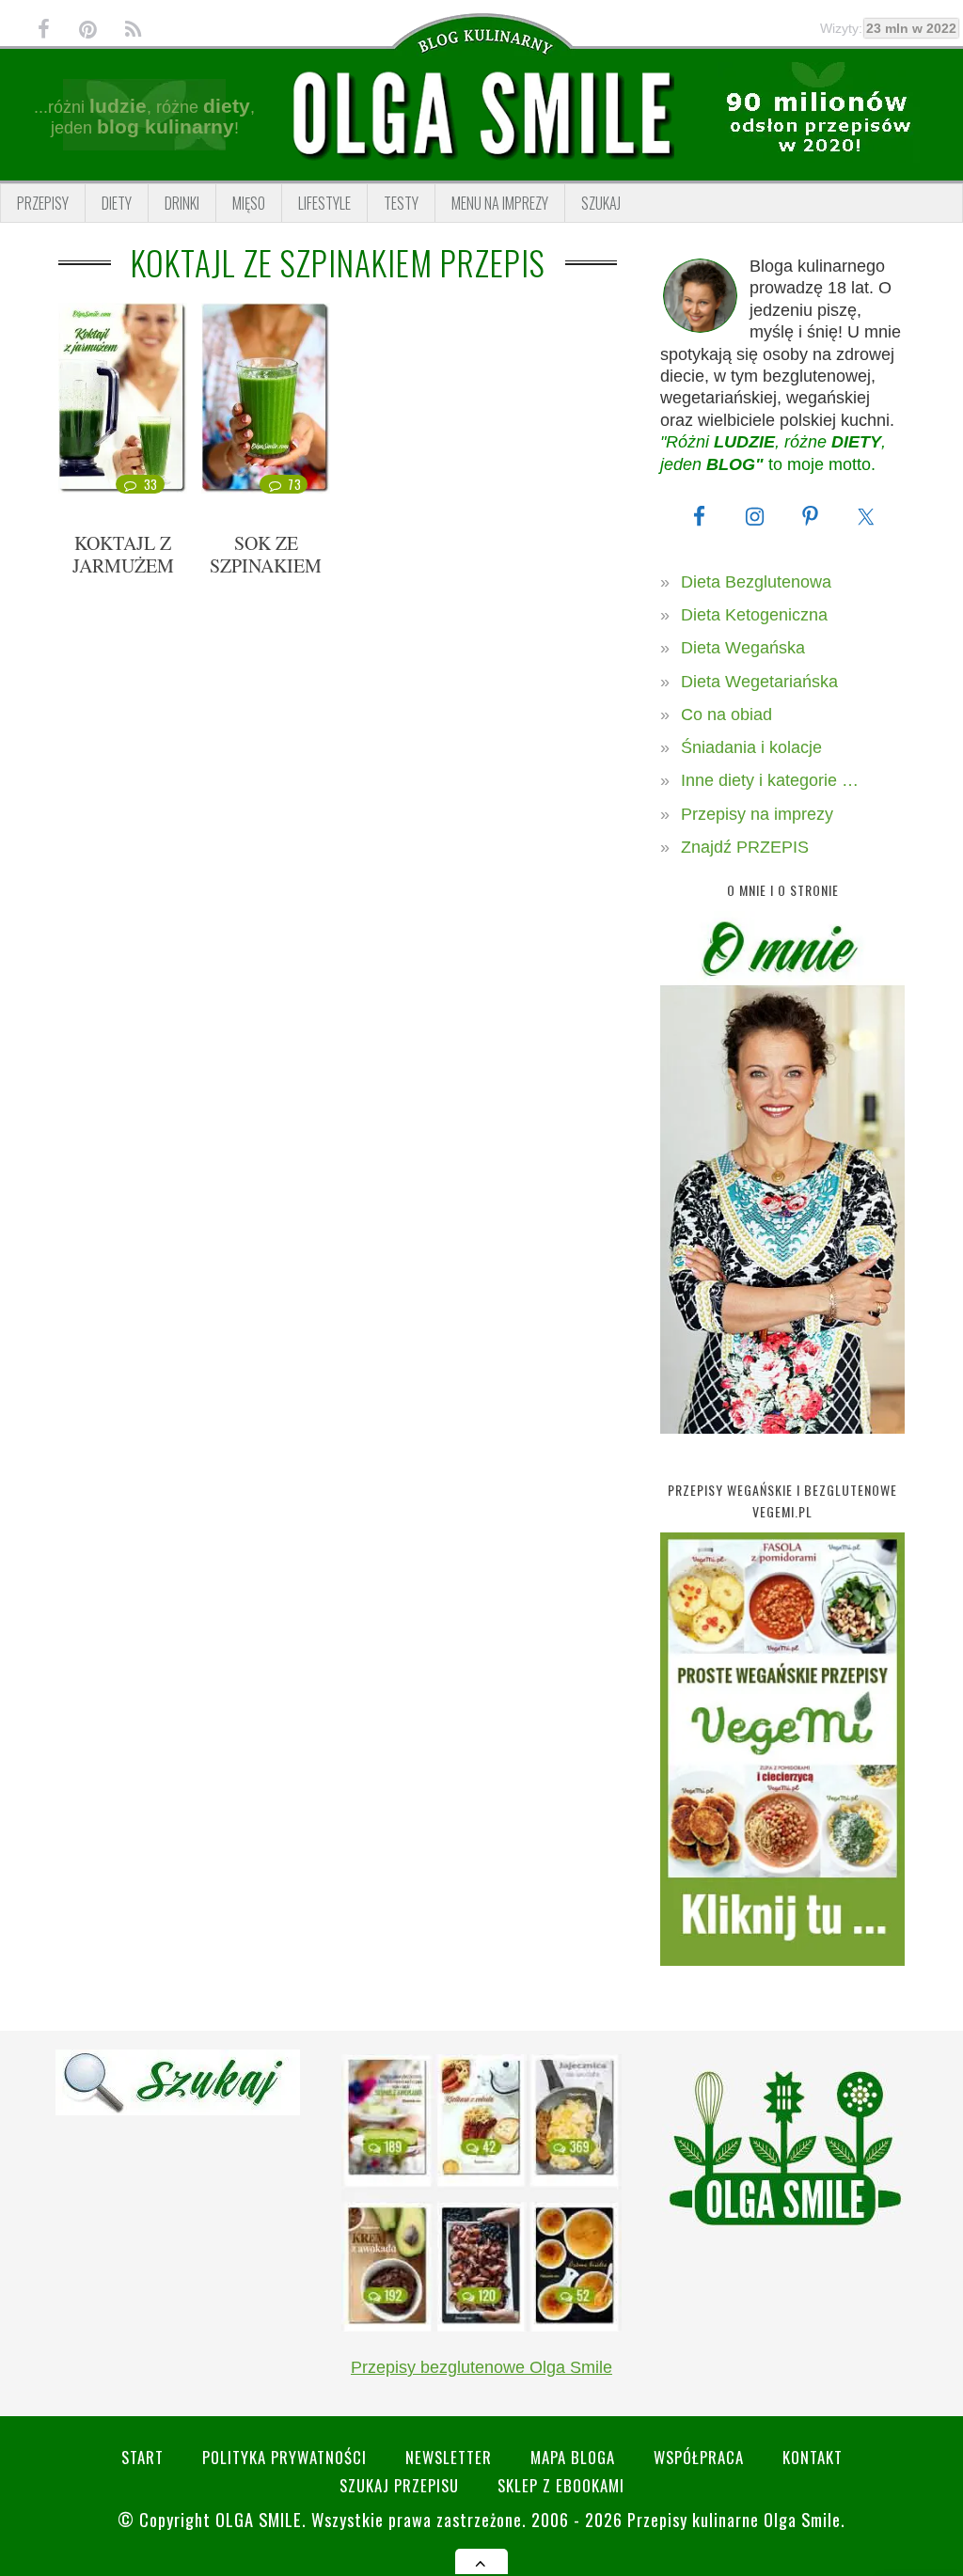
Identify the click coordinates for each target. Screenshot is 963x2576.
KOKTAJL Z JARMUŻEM (123, 554)
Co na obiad (726, 715)
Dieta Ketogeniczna (754, 615)
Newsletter (449, 2457)
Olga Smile (259, 2519)
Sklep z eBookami (561, 2485)
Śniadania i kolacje (751, 747)
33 (151, 484)
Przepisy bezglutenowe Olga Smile (481, 2367)
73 (294, 484)
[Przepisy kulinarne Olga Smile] (481, 114)
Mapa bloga (573, 2457)
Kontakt (813, 2457)
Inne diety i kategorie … (770, 780)
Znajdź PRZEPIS (745, 847)
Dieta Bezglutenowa (756, 582)
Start (142, 2457)
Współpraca (699, 2457)
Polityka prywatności (284, 2457)
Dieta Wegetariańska (759, 682)
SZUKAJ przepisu (399, 2485)
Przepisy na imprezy (757, 814)
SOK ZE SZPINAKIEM (266, 554)
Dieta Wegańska (743, 648)
